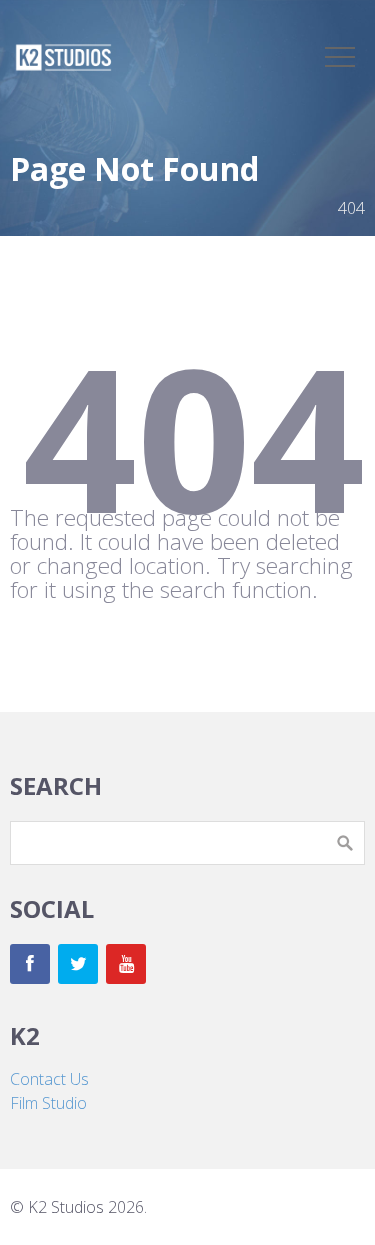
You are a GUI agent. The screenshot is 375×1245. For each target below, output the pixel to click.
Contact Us (49, 1079)
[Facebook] (30, 964)
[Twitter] (78, 964)
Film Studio (48, 1103)
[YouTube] (126, 964)
